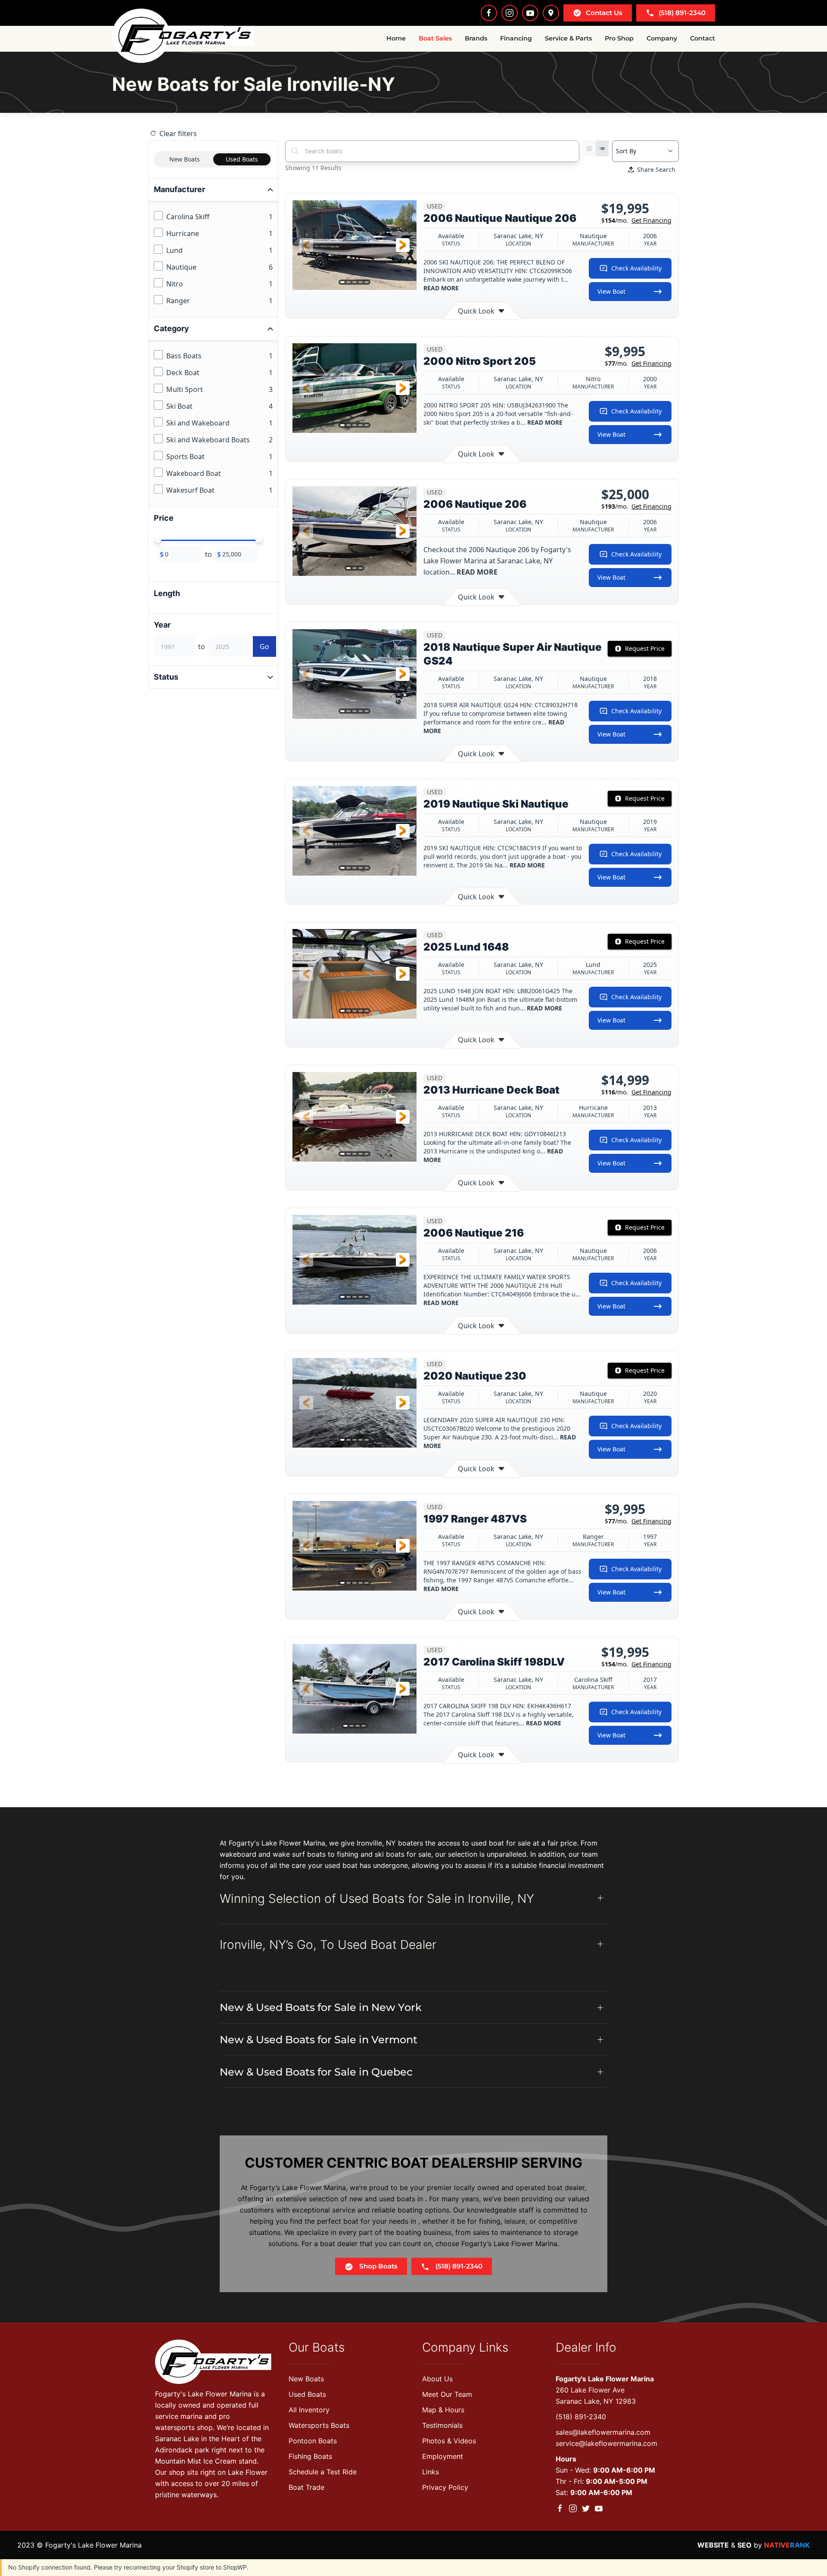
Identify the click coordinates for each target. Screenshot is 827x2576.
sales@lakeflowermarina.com (603, 2432)
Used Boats (307, 2394)
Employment (443, 2456)
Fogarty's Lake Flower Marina (605, 2379)
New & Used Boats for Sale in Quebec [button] (316, 2072)
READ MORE (441, 288)
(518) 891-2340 (682, 13)
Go (264, 646)
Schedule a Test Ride (323, 2472)
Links (431, 2472)
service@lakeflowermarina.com (606, 2443)
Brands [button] (476, 38)
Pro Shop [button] (619, 38)
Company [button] (662, 38)
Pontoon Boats (313, 2441)
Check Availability (636, 268)
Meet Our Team (447, 2394)
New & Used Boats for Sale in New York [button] (321, 2007)
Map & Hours (443, 2410)
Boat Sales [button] (435, 38)
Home (396, 38)
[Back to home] (183, 36)
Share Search (656, 169)
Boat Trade (306, 2487)
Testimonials (442, 2425)
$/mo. (636, 220)
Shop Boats (378, 2266)
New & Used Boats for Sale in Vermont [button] (319, 2040)
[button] (306, 245)
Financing (516, 38)
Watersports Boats (319, 2425)
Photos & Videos (449, 2441)
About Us (437, 2379)
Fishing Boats (310, 2456)
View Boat (611, 291)
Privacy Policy (445, 2487)
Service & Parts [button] (568, 38)
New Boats (306, 2379)
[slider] (158, 540)
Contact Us (604, 13)
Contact (703, 38)
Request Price (645, 648)
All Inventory (309, 2410)
